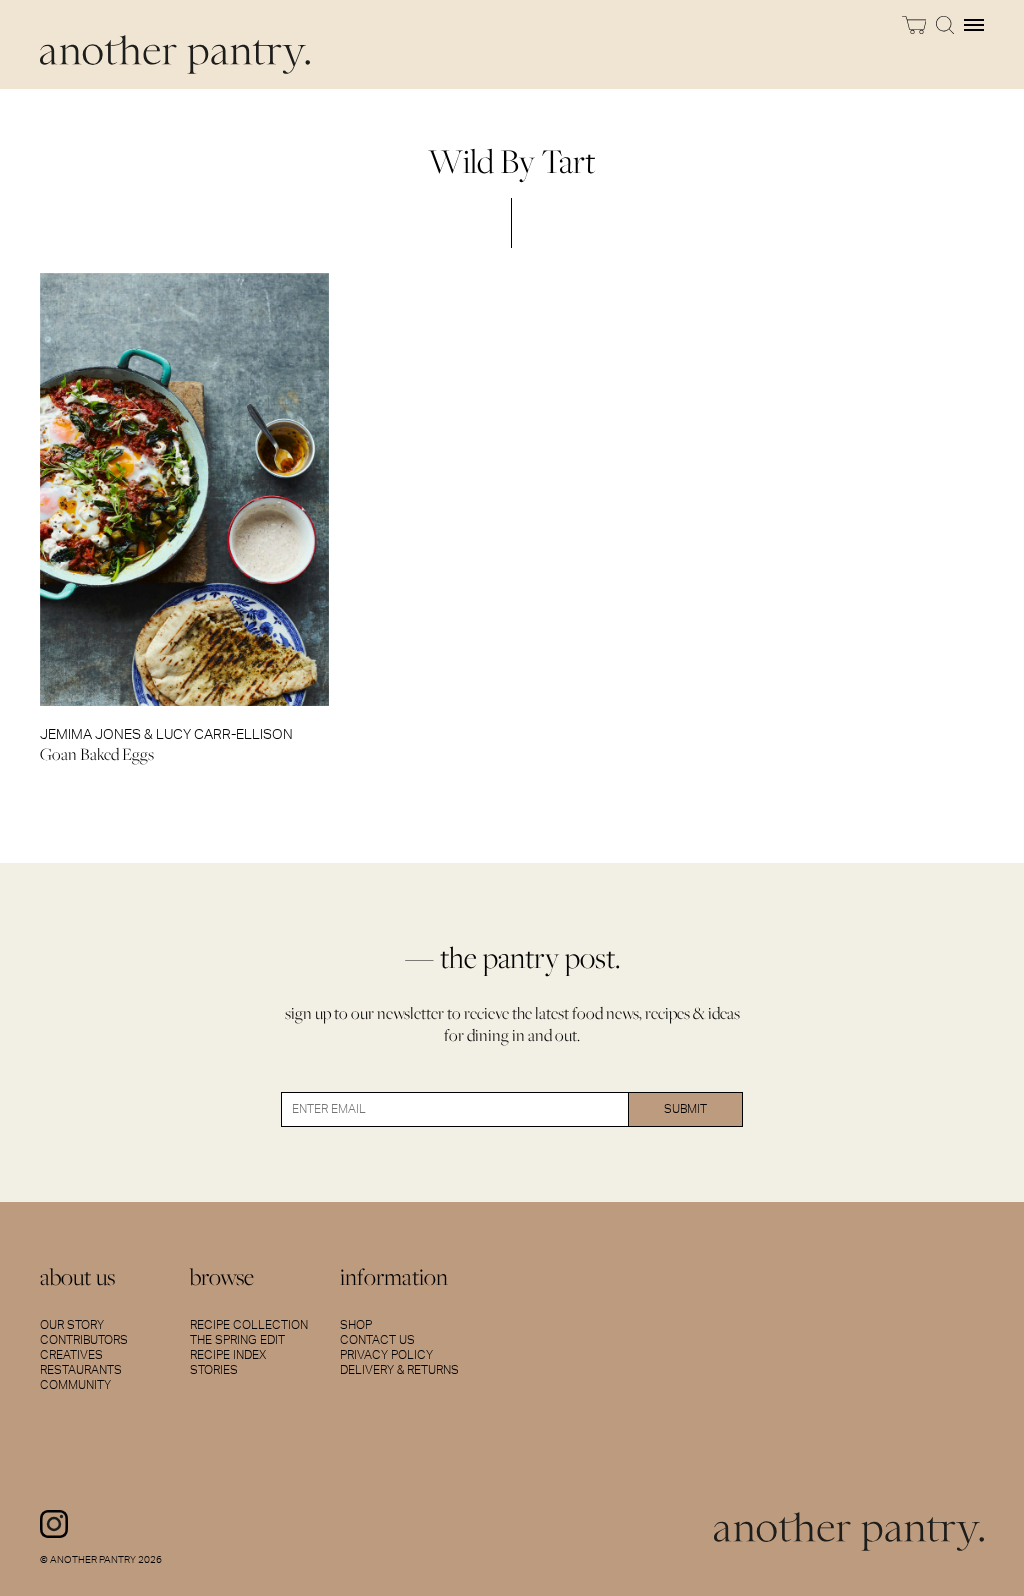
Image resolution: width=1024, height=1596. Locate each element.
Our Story (72, 1325)
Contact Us (377, 1340)
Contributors (84, 1340)
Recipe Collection (249, 1325)
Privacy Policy (386, 1355)
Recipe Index (228, 1355)
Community (75, 1385)
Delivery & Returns (399, 1370)
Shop (356, 1325)
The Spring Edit (237, 1340)
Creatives (71, 1355)
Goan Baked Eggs (97, 754)
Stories (214, 1370)
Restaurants (81, 1370)
